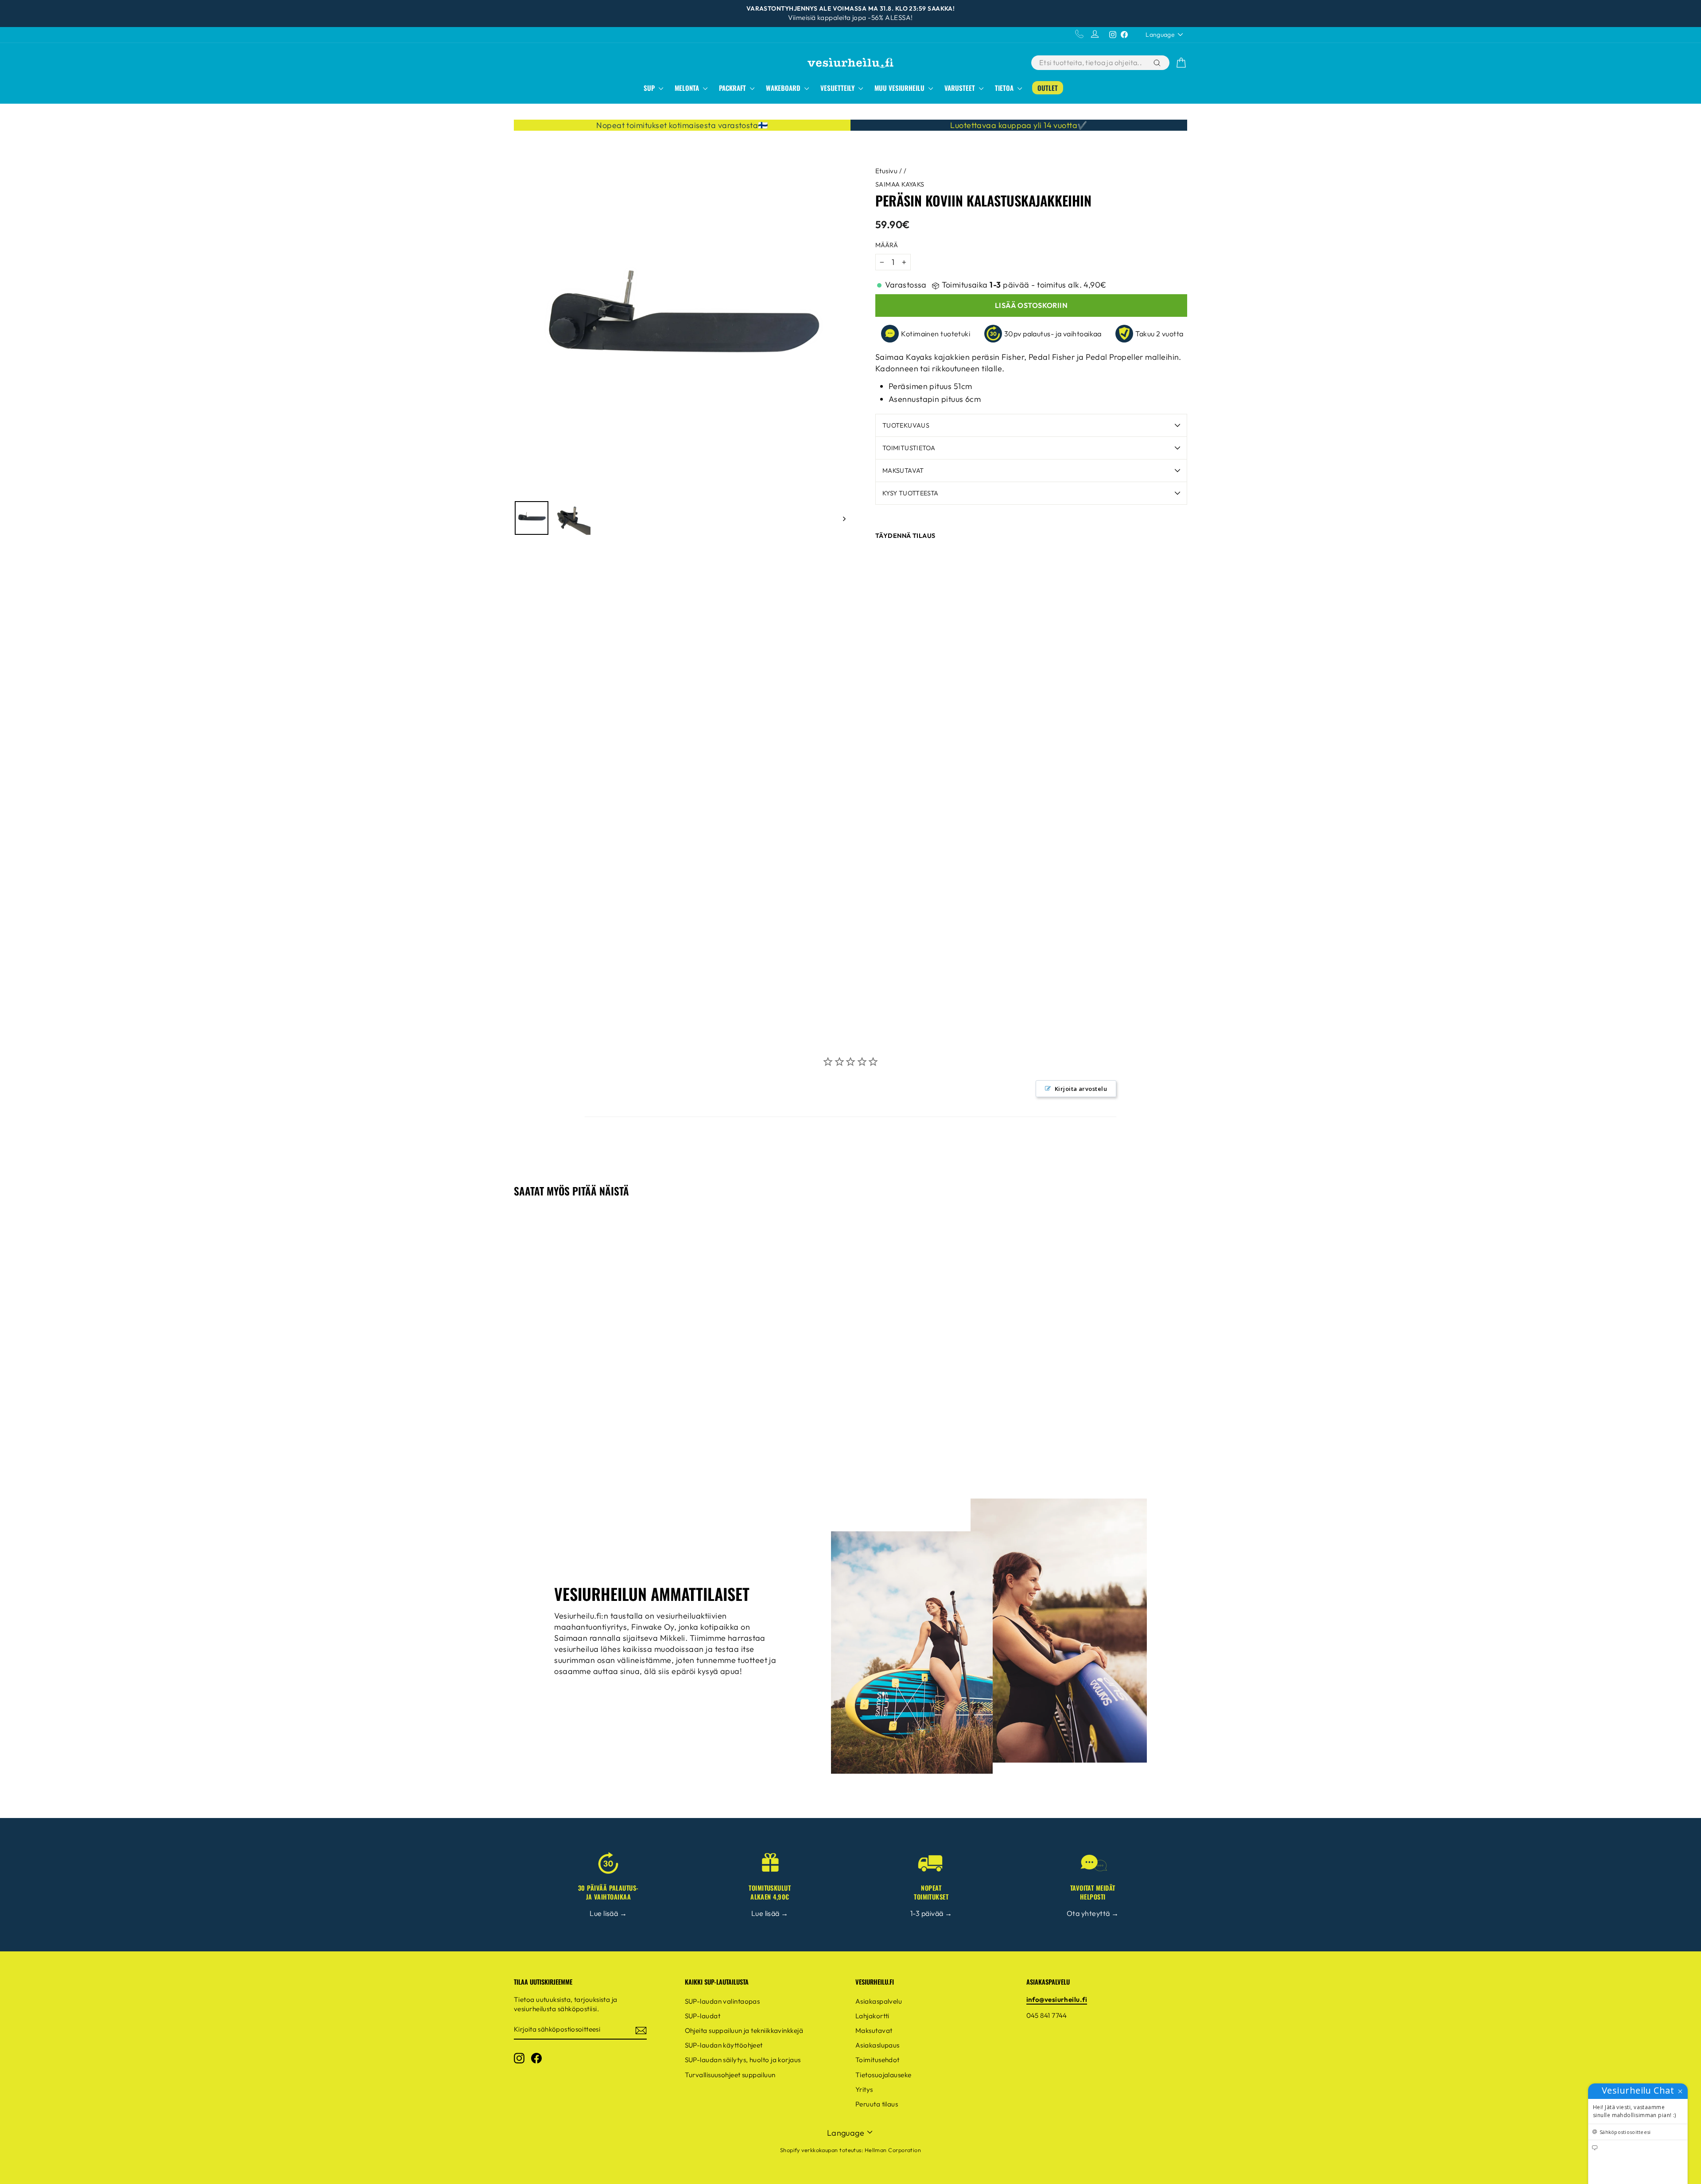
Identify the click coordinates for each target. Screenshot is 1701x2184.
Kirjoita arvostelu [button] (1081, 1089)
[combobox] (1091, 63)
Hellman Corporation (893, 2150)
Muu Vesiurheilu (900, 88)
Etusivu (886, 171)
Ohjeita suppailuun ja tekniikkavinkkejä (744, 2030)
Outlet (1048, 88)
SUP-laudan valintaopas (722, 2001)
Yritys (864, 2089)
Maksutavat (903, 471)
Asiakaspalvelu (879, 2001)
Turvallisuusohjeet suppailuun (730, 2075)
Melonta (688, 88)
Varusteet (961, 88)
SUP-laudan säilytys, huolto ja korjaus (743, 2060)
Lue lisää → (608, 1913)
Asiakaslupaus (878, 2045)
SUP (650, 88)
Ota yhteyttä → (1093, 1913)
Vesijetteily (838, 88)
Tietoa (1005, 88)
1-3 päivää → (931, 1913)
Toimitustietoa (909, 448)
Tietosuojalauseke (884, 2075)
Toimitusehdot (878, 2060)
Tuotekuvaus (906, 425)
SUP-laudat (703, 2016)
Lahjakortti (872, 2016)
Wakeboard (784, 88)
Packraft (733, 88)
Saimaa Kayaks (900, 184)
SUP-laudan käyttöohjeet (724, 2045)
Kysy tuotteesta (910, 493)
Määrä (887, 245)
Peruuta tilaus (877, 2104)
